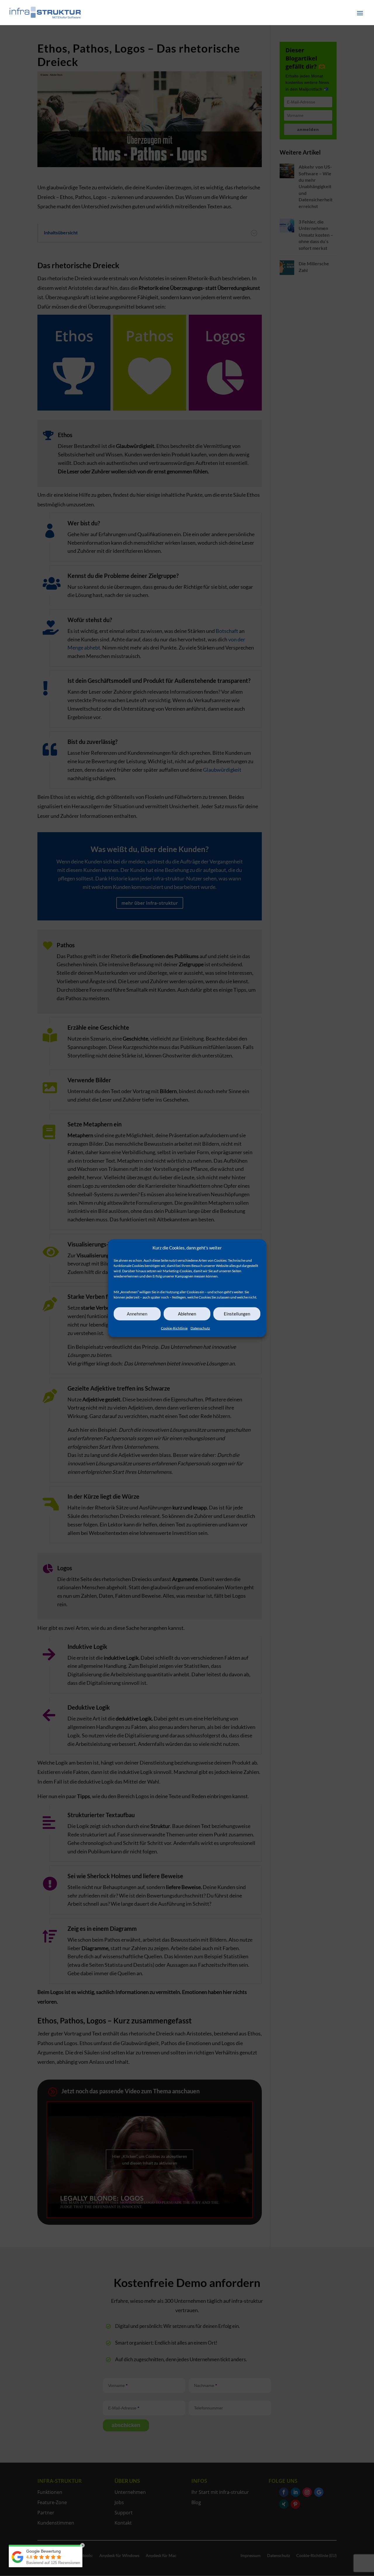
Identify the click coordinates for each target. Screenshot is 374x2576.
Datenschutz (200, 1328)
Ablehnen (187, 1314)
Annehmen (137, 1314)
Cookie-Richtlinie (174, 1328)
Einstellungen (237, 1314)
